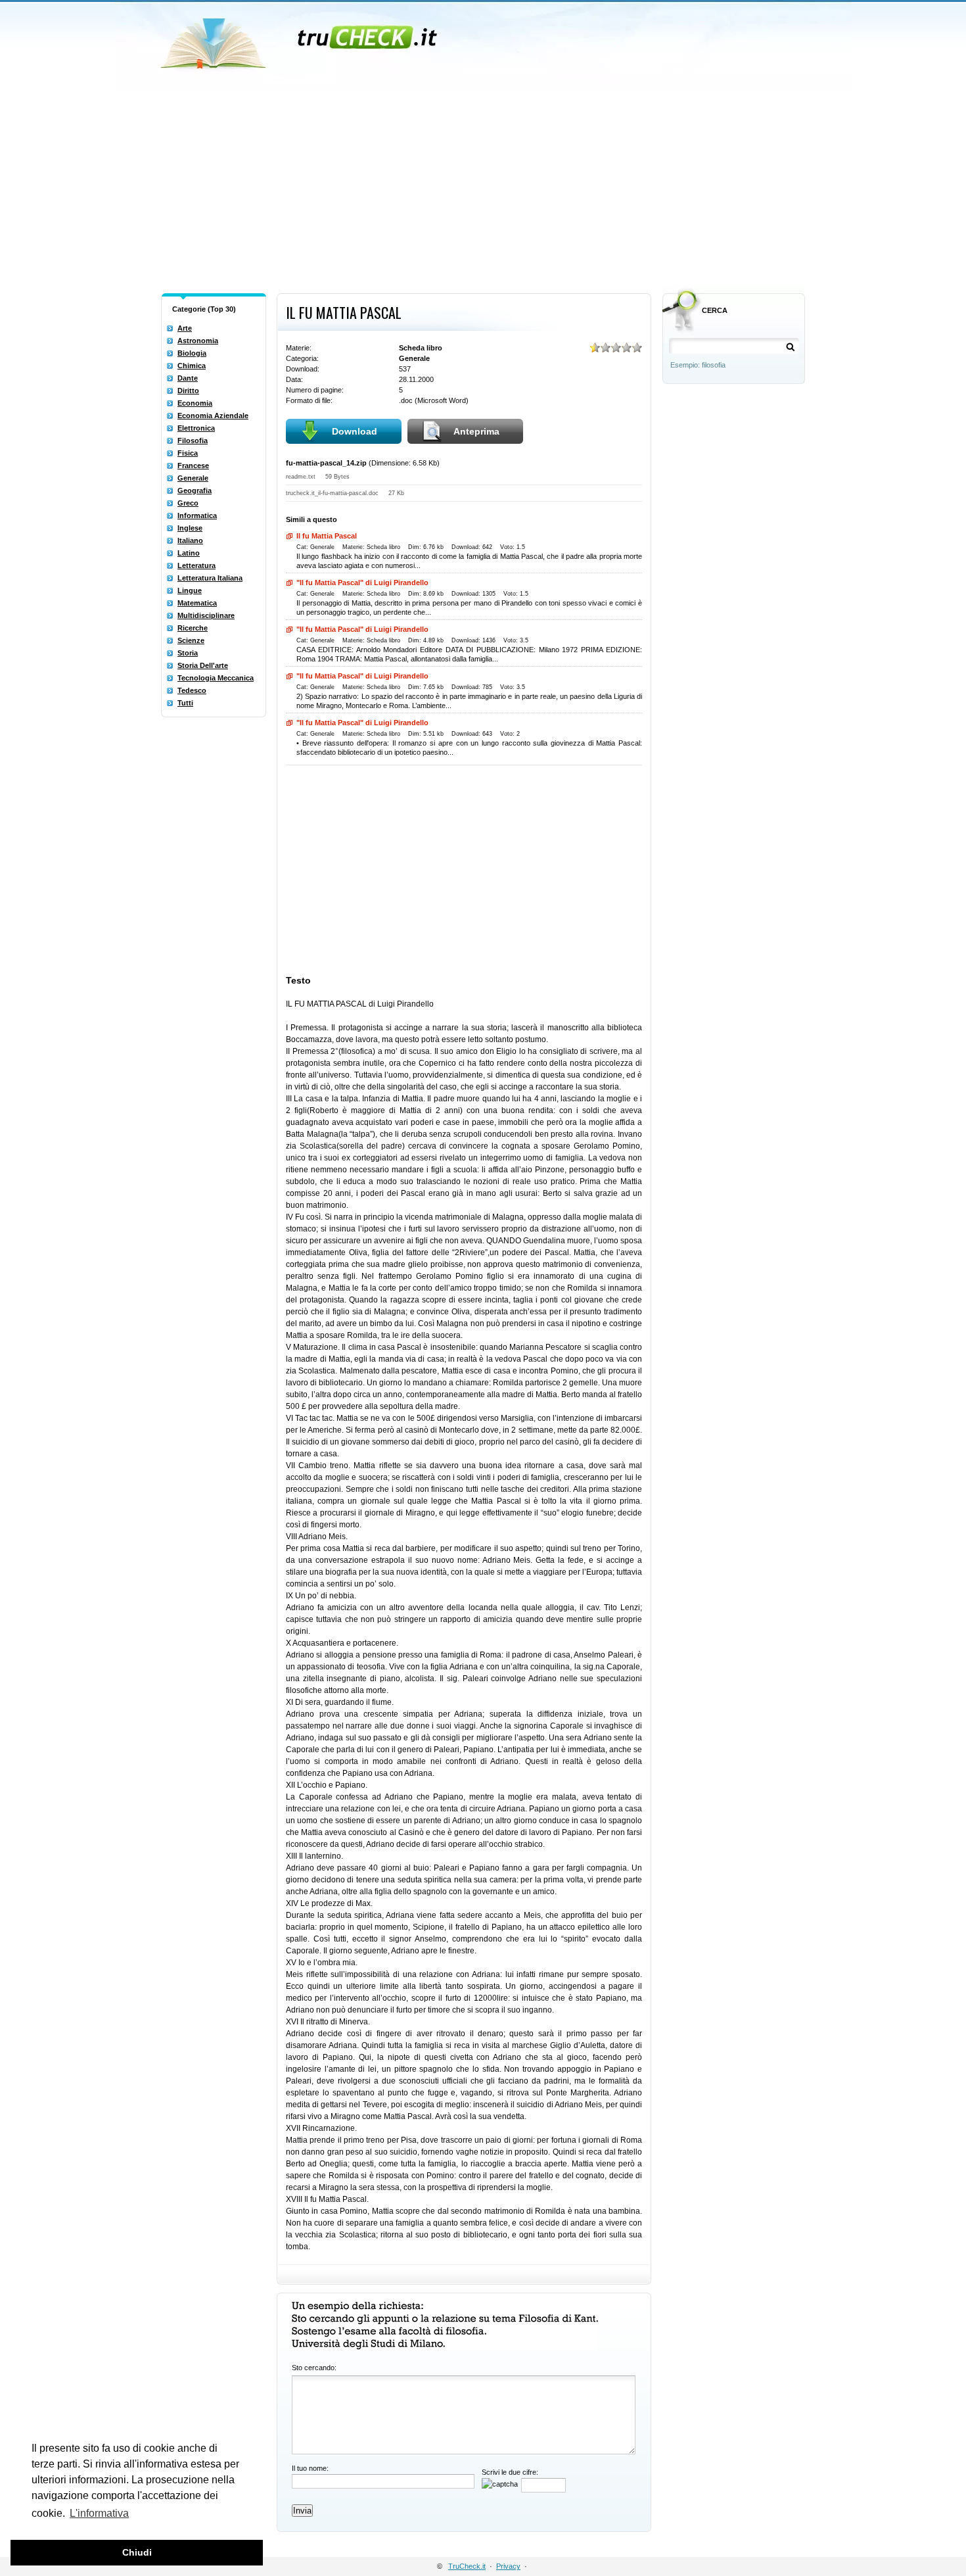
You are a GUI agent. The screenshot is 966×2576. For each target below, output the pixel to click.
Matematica (197, 603)
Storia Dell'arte (203, 665)
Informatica (197, 515)
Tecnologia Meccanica (216, 678)
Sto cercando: (314, 2368)
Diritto (188, 391)
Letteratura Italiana (210, 578)
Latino (189, 553)
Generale (193, 478)
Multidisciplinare (206, 615)
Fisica (188, 453)
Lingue (190, 590)
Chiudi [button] (137, 2552)
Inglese (190, 528)
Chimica (192, 366)
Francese (193, 465)
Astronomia (198, 341)
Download (355, 431)
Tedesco (192, 690)
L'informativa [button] (99, 2513)
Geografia (195, 490)
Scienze (191, 640)
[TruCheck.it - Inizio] (301, 39)
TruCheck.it (467, 2566)
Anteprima (476, 431)
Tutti (185, 703)
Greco (188, 503)
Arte (185, 328)
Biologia (192, 353)
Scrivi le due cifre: (510, 2472)
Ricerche (193, 628)
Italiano (190, 540)
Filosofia (193, 441)
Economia (195, 403)
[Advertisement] (483, 189)
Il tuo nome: (310, 2468)
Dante (188, 378)
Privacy (508, 2566)
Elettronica (196, 428)
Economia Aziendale (213, 416)
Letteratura (196, 565)
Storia (188, 653)
